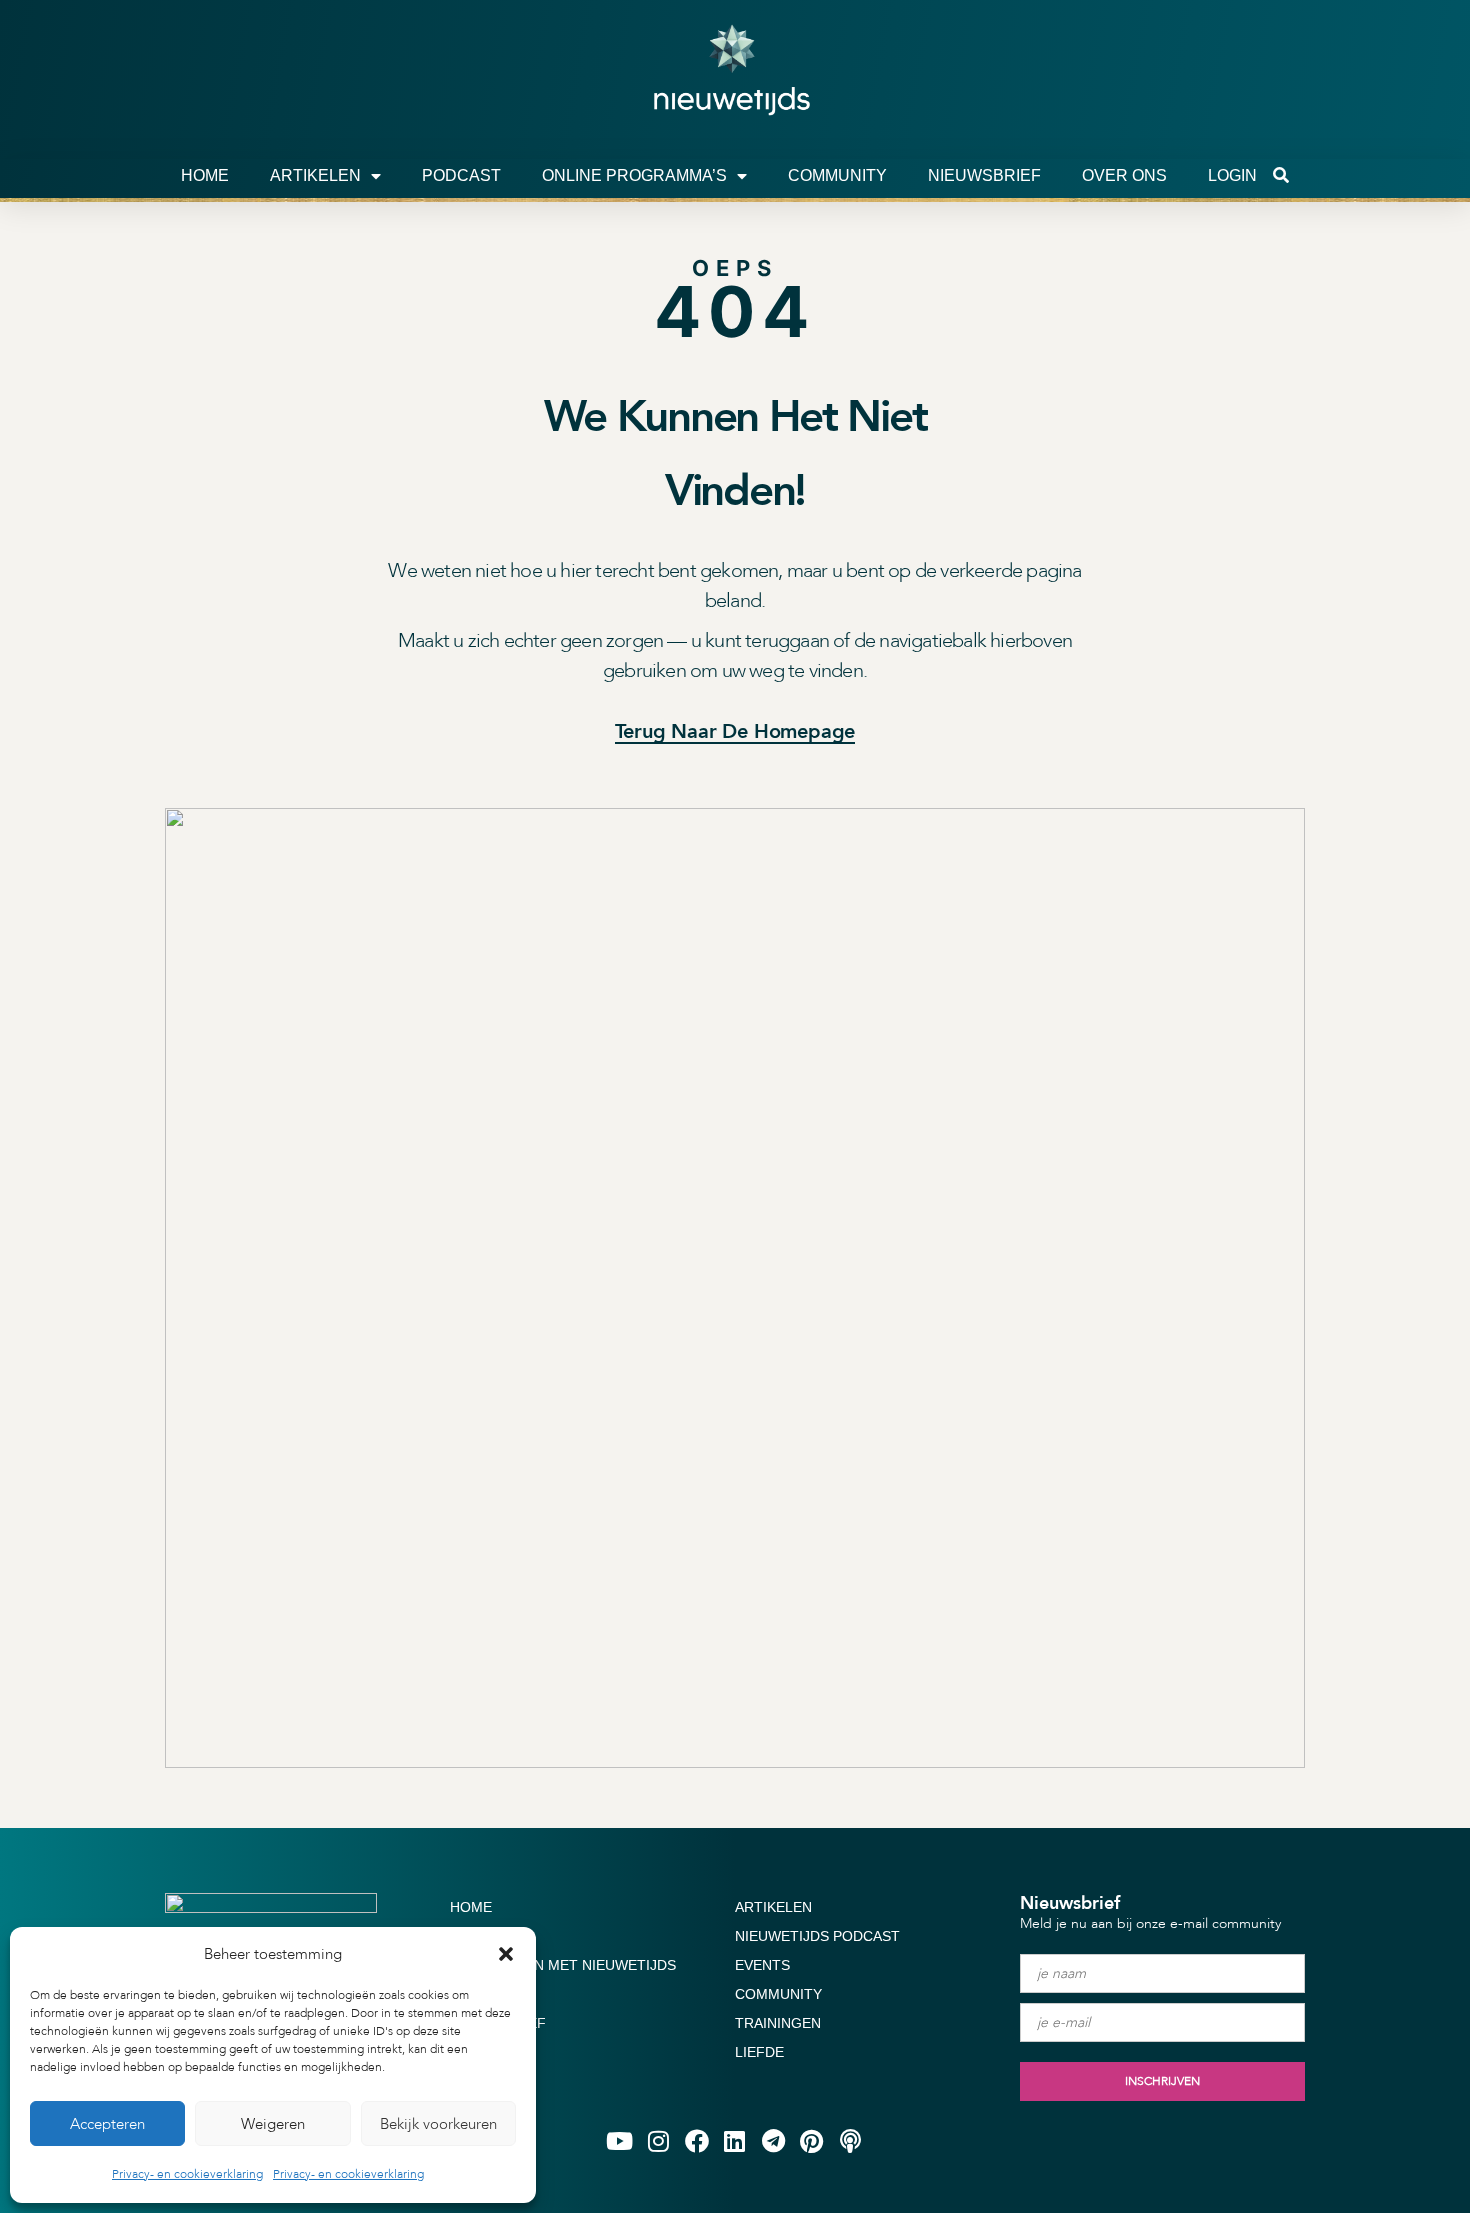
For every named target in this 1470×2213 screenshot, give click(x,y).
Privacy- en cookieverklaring (187, 2174)
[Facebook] (696, 2140)
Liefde (759, 2052)
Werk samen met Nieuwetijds (563, 1965)
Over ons (1124, 175)
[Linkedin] (735, 2140)
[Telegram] (773, 2140)
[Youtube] (620, 2140)
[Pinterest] (812, 2140)
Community (837, 175)
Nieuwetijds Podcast (817, 1936)
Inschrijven (1162, 2081)
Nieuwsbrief (984, 175)
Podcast (461, 175)
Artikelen (315, 175)
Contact (483, 1994)
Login (1232, 175)
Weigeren (273, 2124)
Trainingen (778, 2023)
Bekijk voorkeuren (438, 2124)
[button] (506, 1954)
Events (762, 1965)
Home (205, 175)
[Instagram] (658, 2140)
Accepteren (107, 2124)
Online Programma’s (634, 175)
